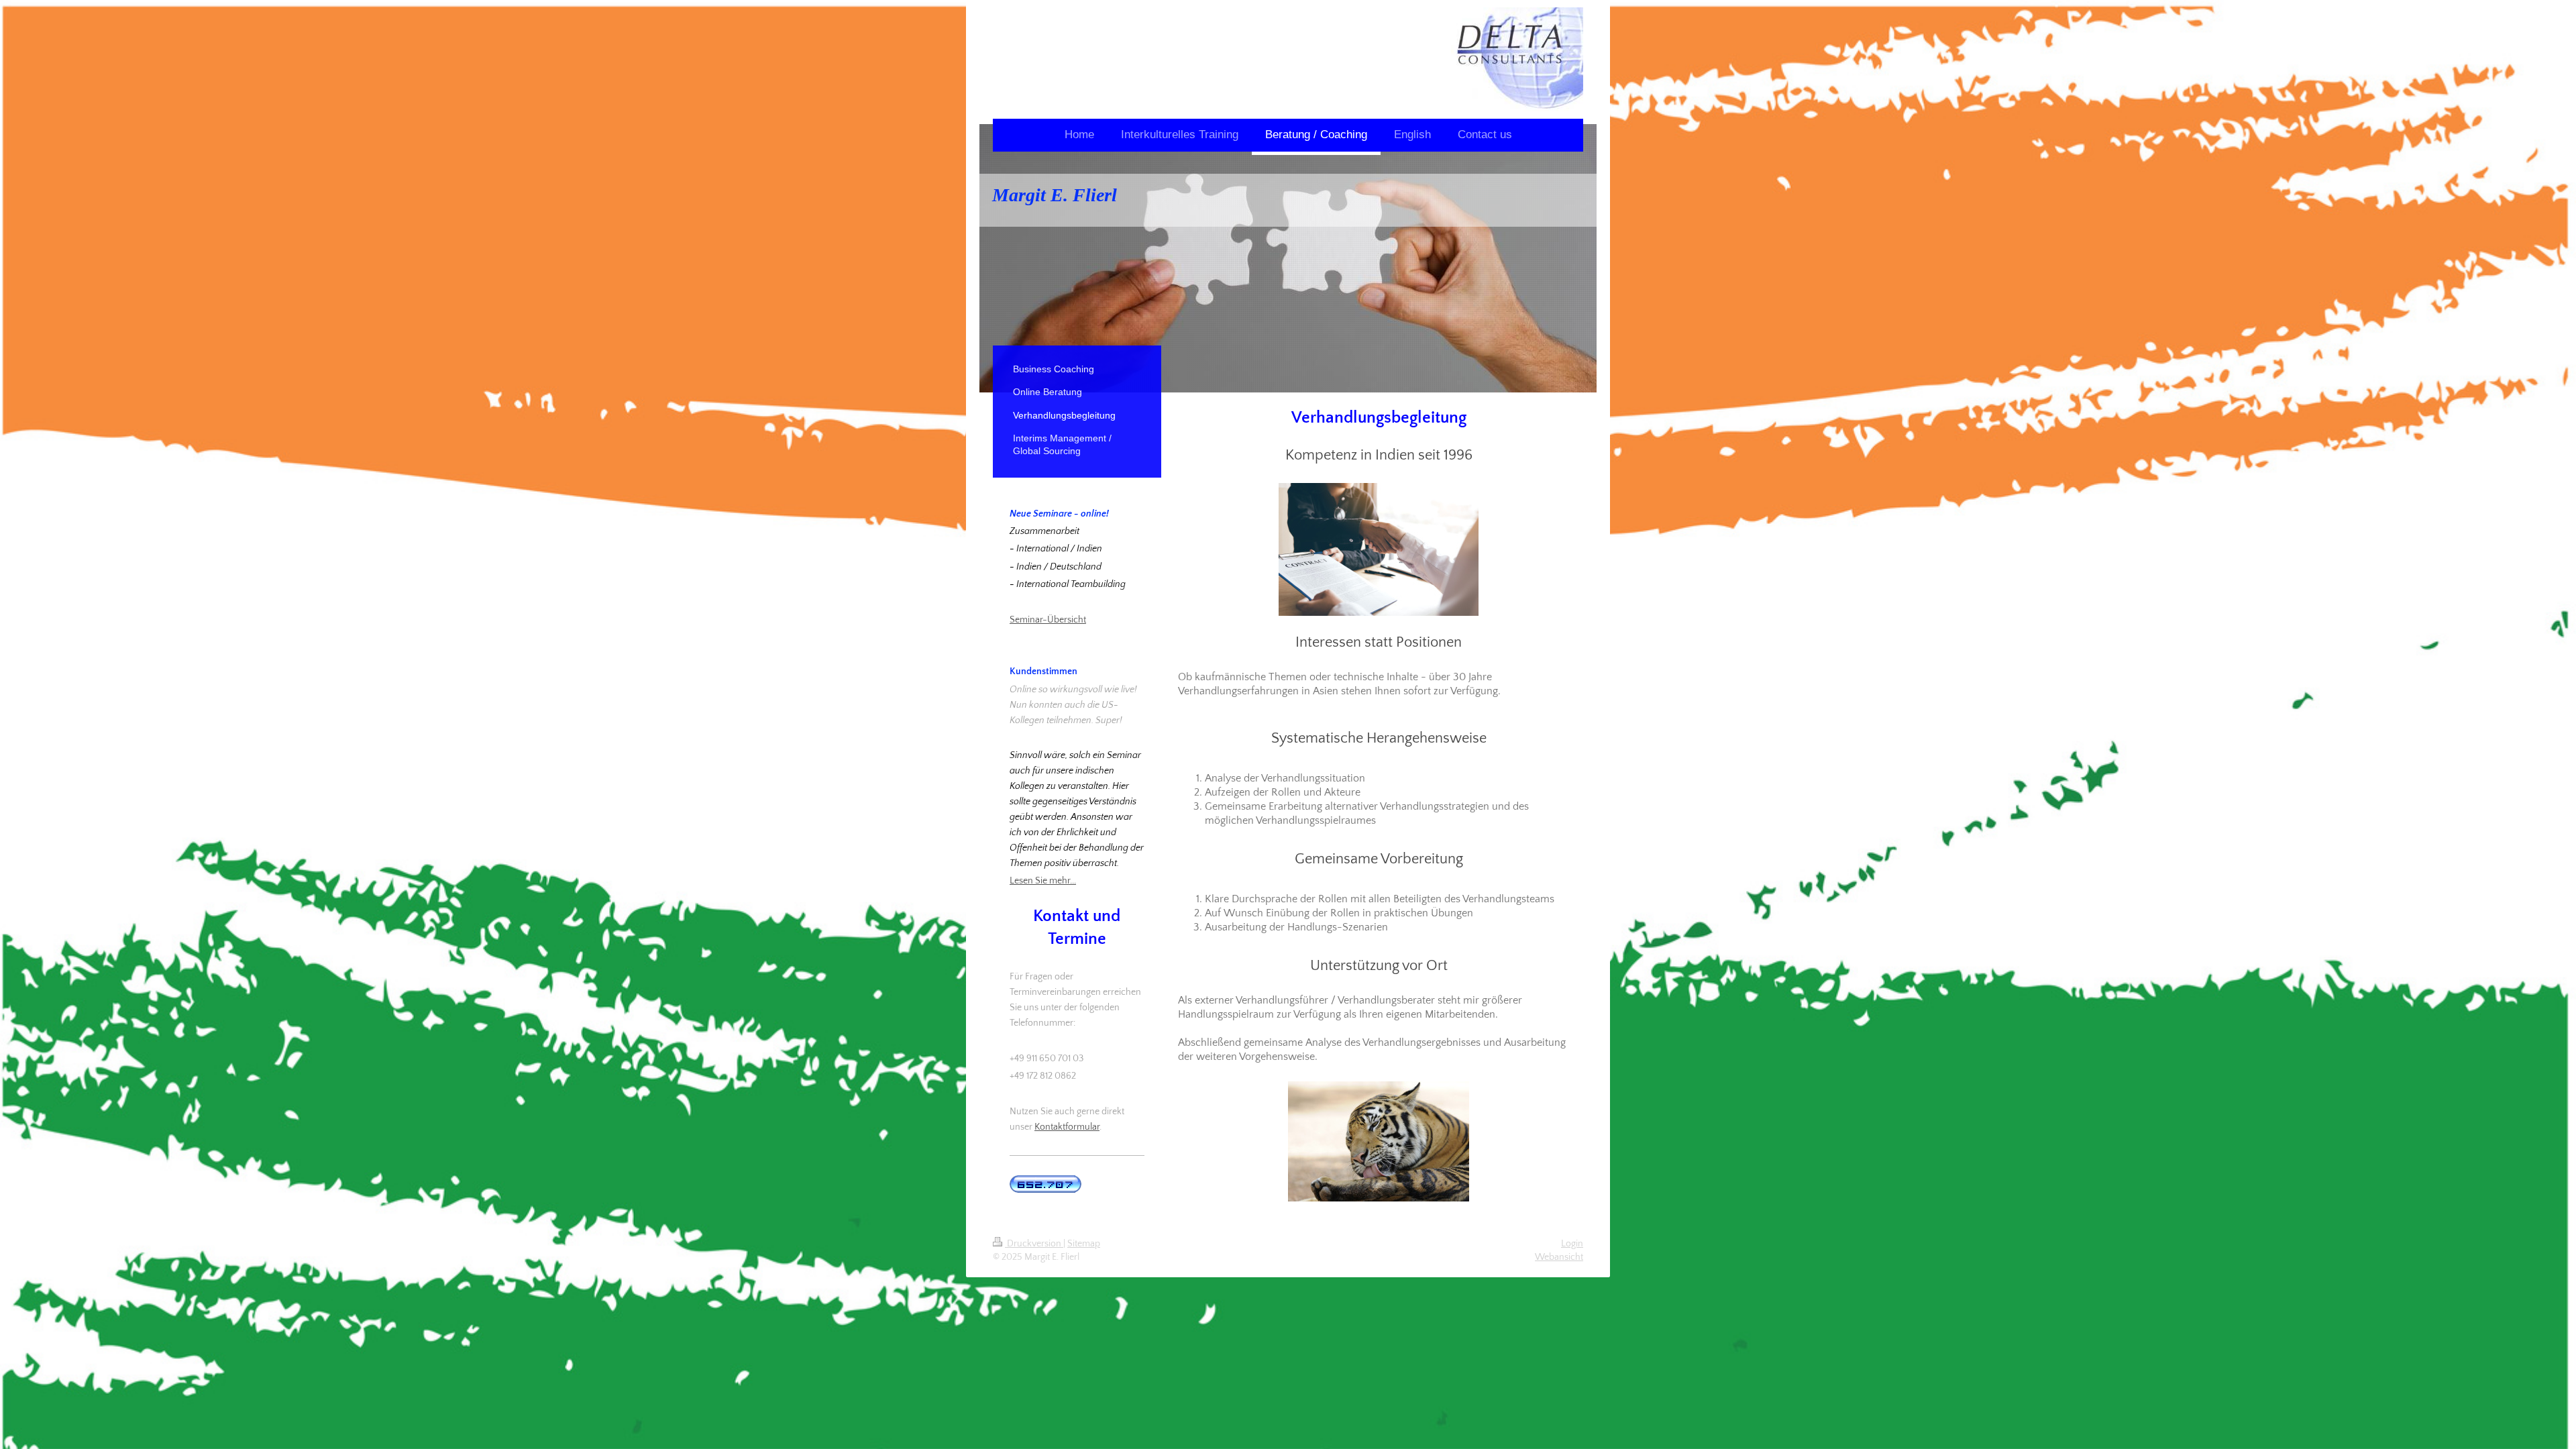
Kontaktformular (1067, 1127)
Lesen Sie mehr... (1043, 881)
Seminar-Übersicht (1048, 620)
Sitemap (1084, 1244)
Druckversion (1034, 1244)
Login (1572, 1244)
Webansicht (1559, 1257)
